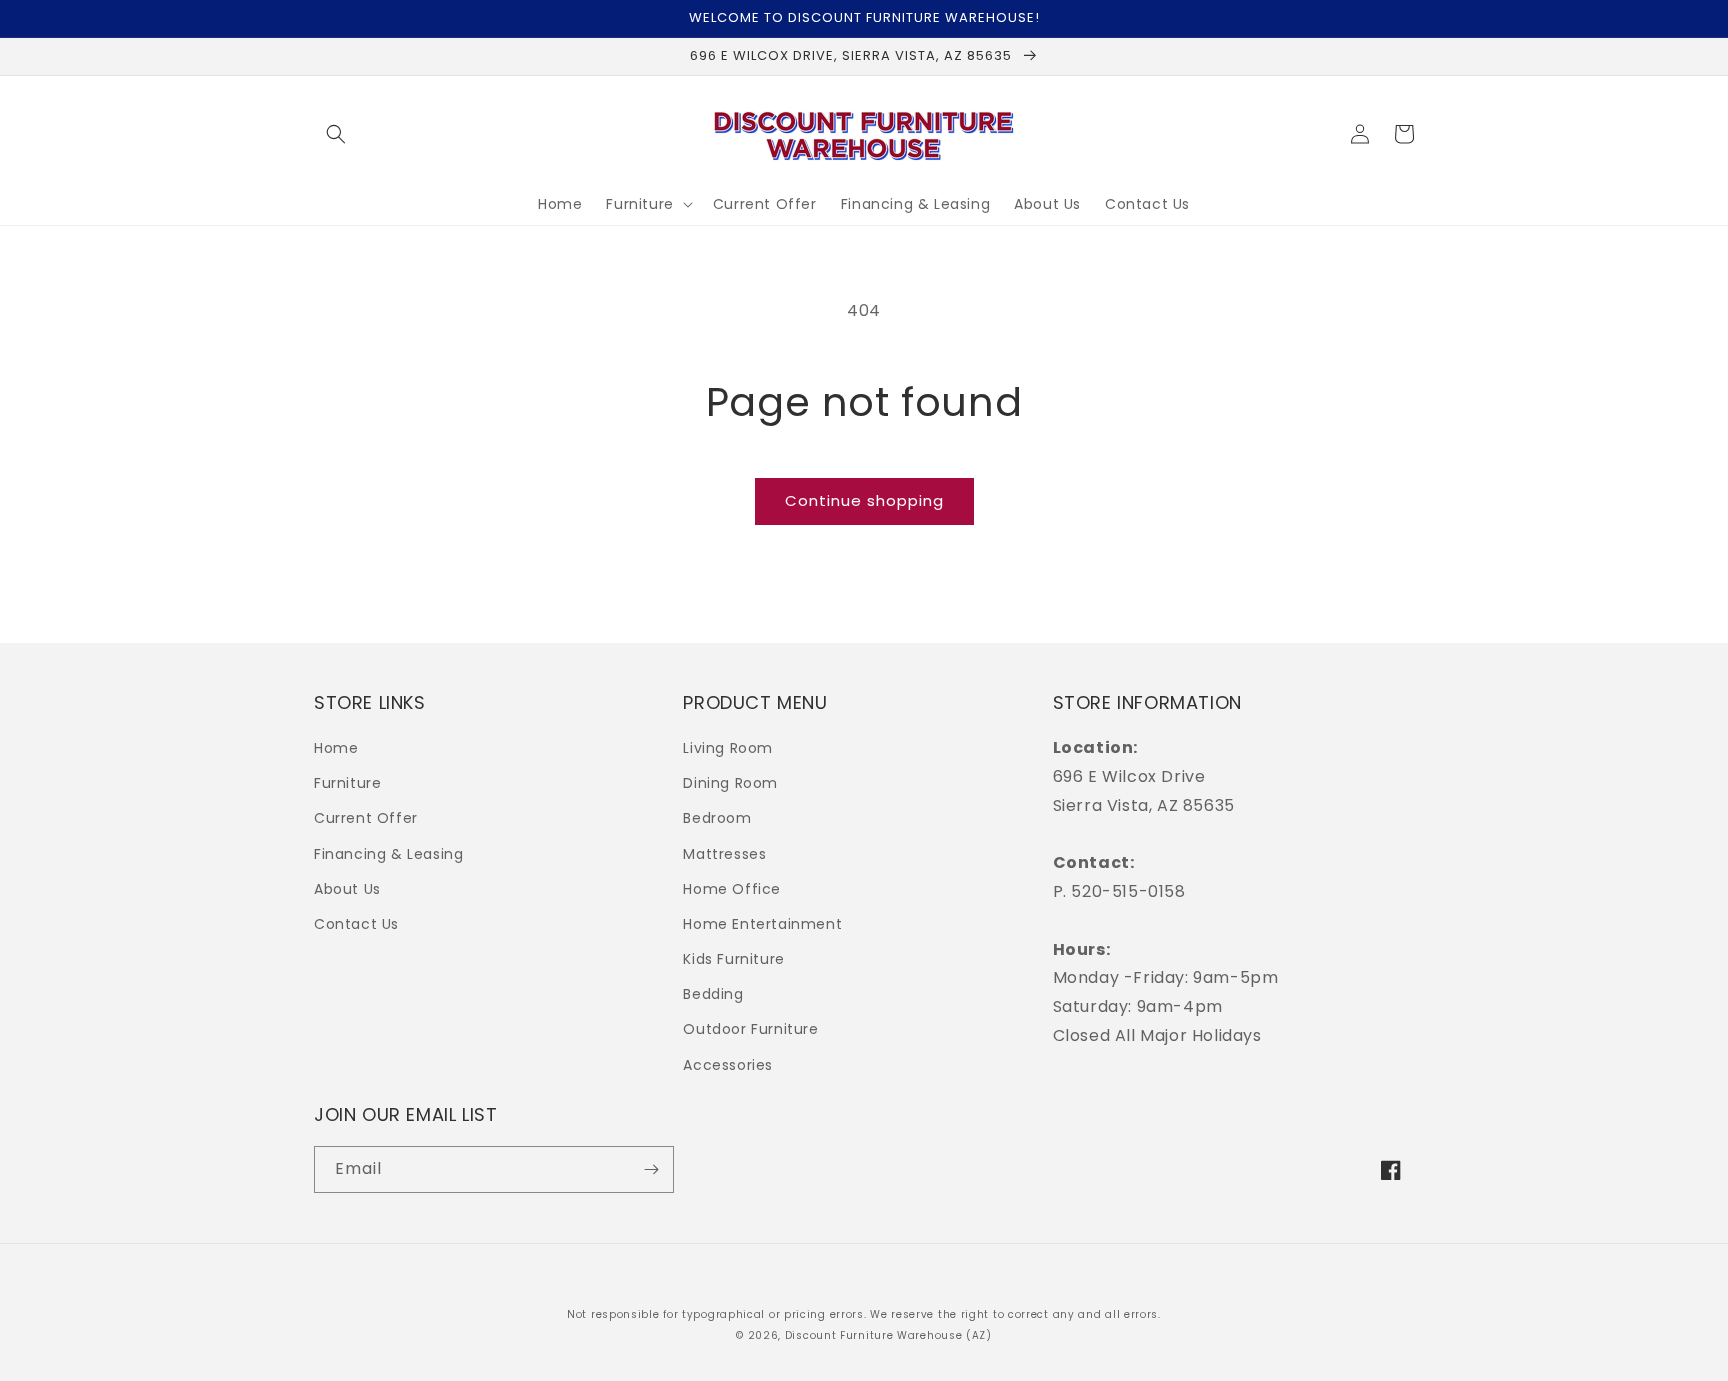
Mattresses (724, 854)
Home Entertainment (762, 924)
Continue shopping (864, 500)
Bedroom (717, 818)
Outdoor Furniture (750, 1029)
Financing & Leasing (388, 854)
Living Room (728, 748)
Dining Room (730, 783)
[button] (336, 134)
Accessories (728, 1065)
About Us (347, 889)
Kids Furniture (733, 959)
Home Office (732, 889)
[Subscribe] (651, 1169)
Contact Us (356, 924)
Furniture (347, 783)
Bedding (713, 994)
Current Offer (366, 818)
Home (336, 748)
